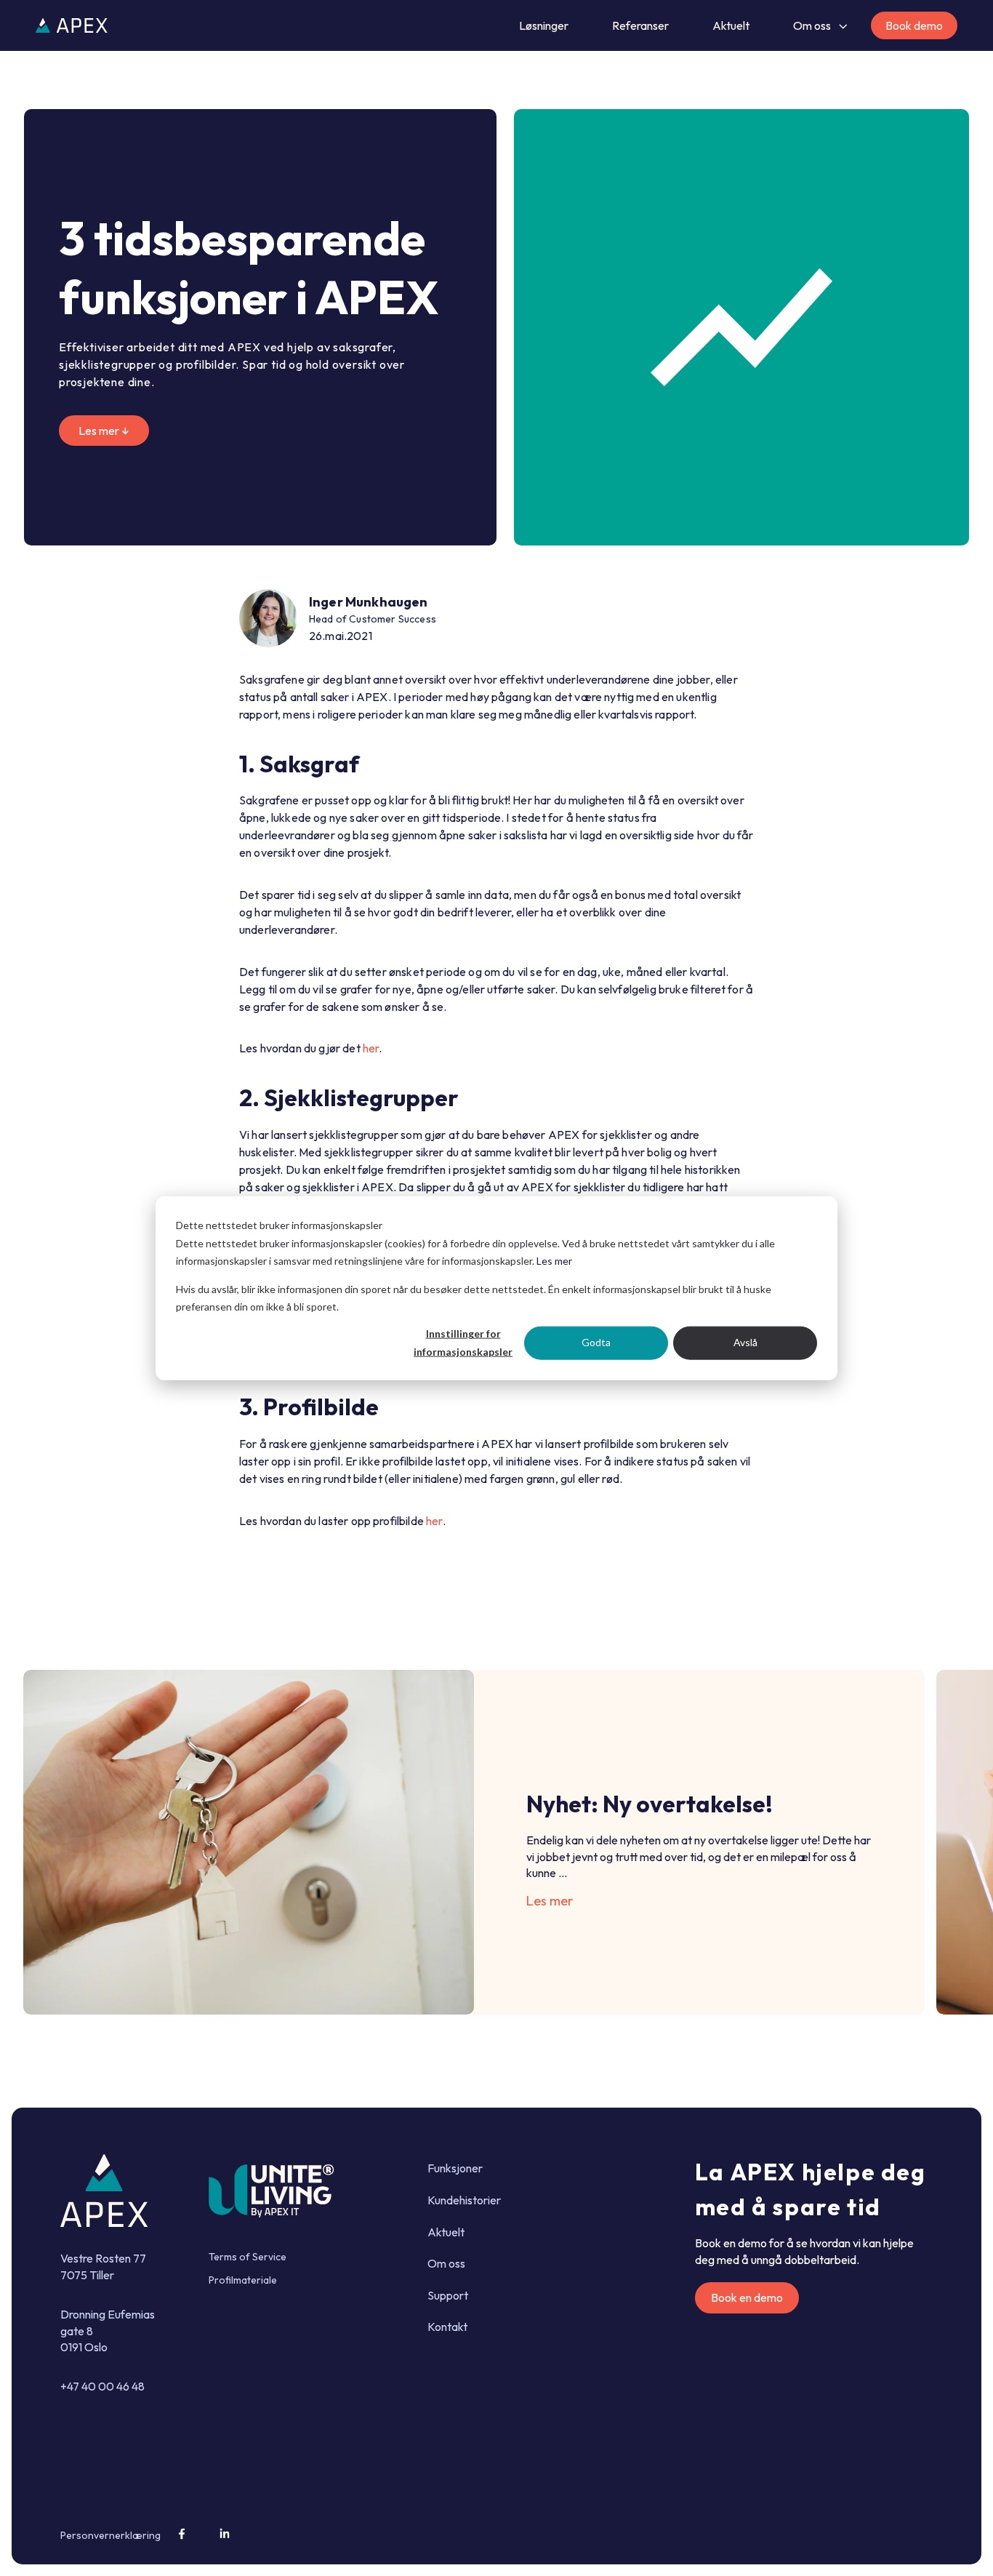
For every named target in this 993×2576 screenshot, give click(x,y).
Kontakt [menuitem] (447, 2327)
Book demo (914, 25)
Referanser (640, 25)
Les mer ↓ (104, 431)
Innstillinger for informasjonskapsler (463, 1343)
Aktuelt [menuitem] (446, 2232)
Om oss (812, 25)
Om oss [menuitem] (446, 2263)
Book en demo (747, 2297)
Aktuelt (731, 25)
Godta (596, 1342)
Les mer (554, 1261)
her (371, 1048)
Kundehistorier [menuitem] (464, 2200)
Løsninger (544, 25)
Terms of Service (248, 2257)
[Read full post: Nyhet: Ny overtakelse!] (249, 1842)
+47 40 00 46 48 (102, 2386)
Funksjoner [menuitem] (455, 2168)
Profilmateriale (243, 2280)
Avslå (745, 1342)
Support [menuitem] (448, 2295)
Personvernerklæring (110, 2535)
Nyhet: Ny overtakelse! (650, 1804)
